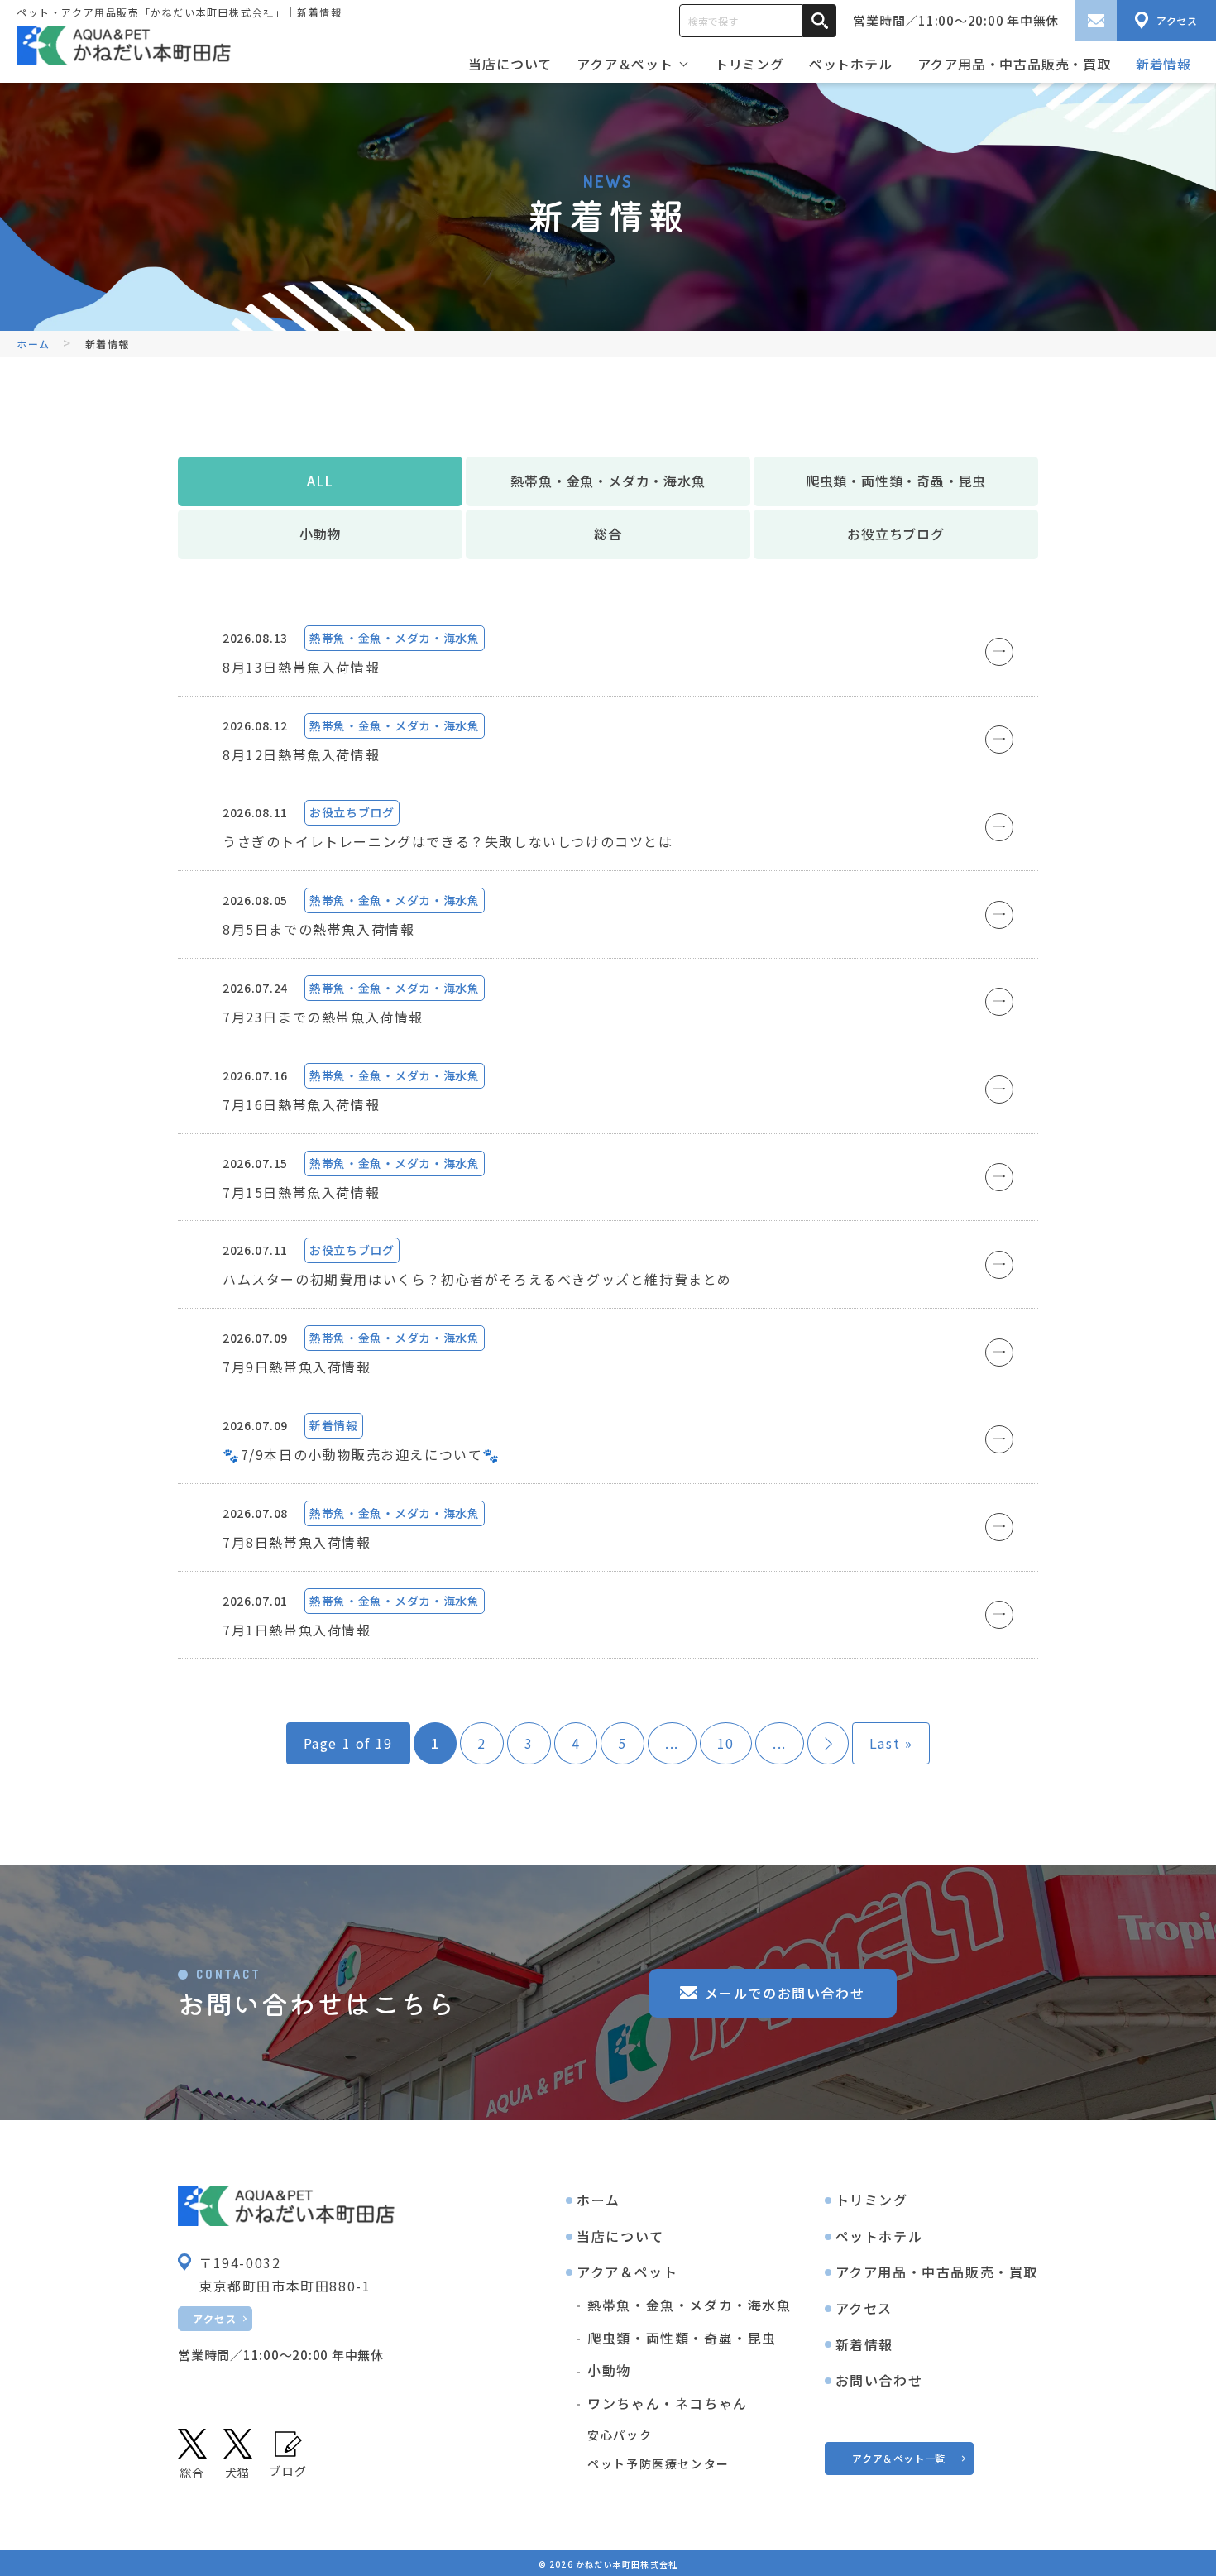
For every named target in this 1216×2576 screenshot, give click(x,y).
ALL (320, 481)
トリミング (749, 64)
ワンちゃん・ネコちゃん (668, 2403)
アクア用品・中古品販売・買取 (1014, 64)
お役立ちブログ (896, 534)
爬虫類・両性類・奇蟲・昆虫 (896, 481)
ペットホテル (851, 64)
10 (726, 1743)
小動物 (320, 534)
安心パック (620, 2435)
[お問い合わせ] (1096, 21)
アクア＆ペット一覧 (898, 2458)
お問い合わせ (879, 2380)
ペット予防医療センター (658, 2463)
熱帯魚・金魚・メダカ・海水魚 (608, 481)
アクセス (215, 2318)
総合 (608, 534)
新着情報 (1163, 64)
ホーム (598, 2200)
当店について (510, 64)
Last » (891, 1743)
